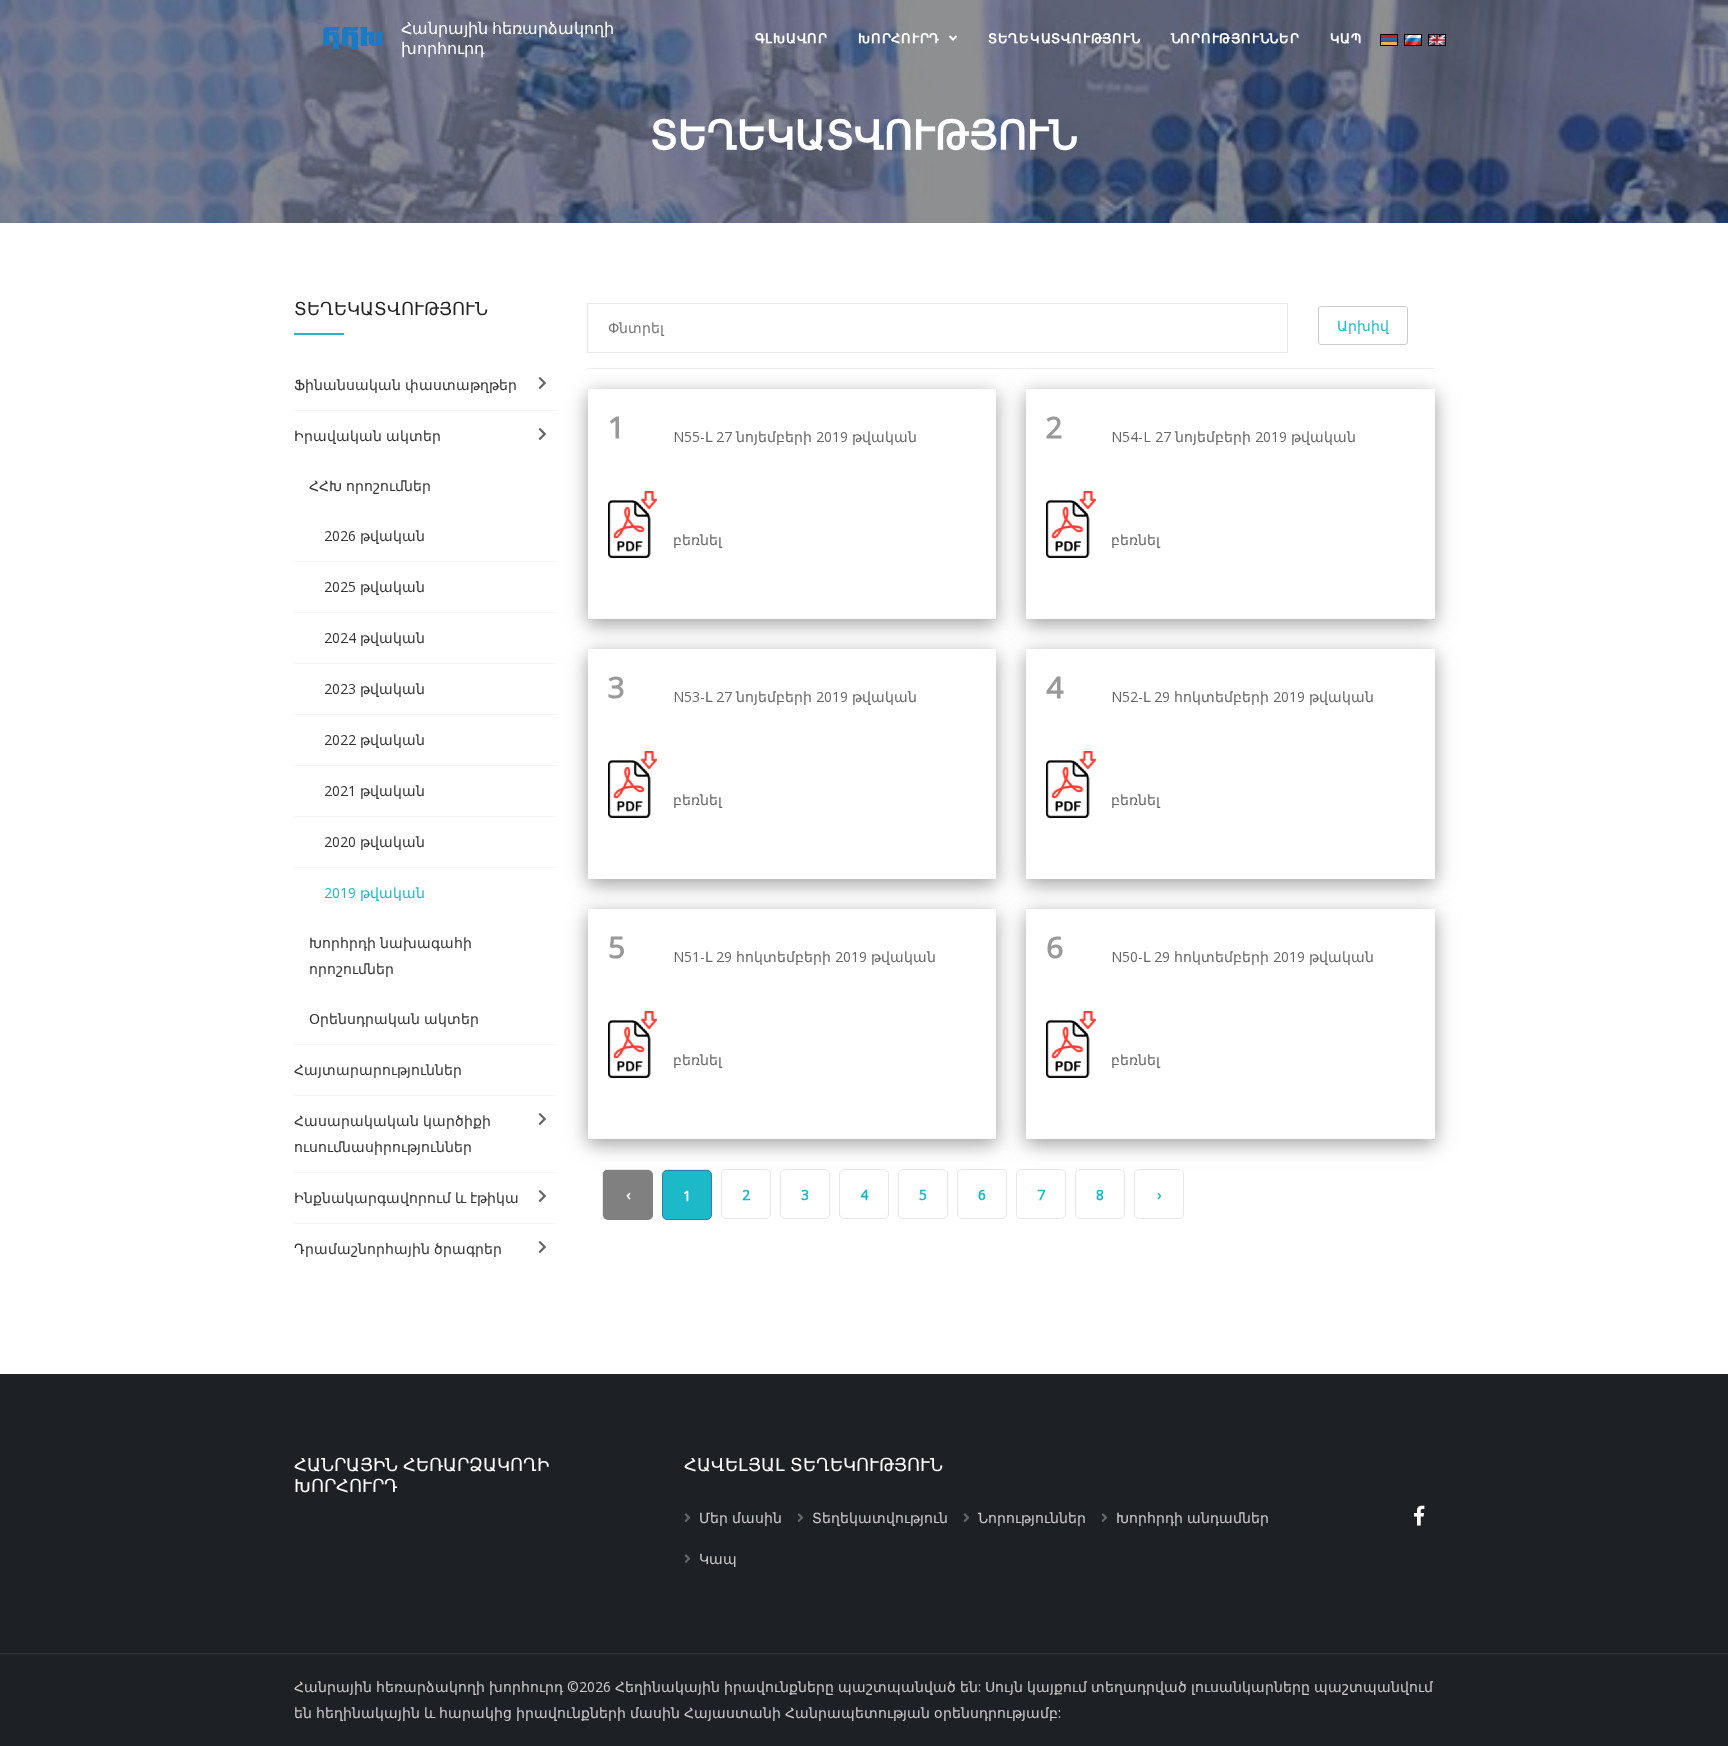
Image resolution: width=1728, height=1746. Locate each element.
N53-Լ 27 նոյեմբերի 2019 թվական (795, 697)
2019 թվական (374, 892)
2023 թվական (374, 688)
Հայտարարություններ (378, 1069)
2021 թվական (374, 790)
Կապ (1346, 38)
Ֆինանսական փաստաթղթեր (405, 384)
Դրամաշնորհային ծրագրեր (398, 1248)
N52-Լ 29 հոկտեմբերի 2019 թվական (1242, 697)
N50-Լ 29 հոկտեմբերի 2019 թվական (1242, 957)
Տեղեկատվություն (1064, 38)
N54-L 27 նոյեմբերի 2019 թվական (1233, 437)
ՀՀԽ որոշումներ (370, 485)
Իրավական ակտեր (367, 435)
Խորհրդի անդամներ (1192, 1517)
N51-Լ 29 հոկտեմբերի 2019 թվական (804, 957)
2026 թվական (374, 535)
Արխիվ (1363, 325)
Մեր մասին (740, 1517)
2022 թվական (374, 739)
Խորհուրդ (901, 38)
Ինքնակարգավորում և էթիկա (406, 1197)
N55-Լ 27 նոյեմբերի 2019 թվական (795, 437)
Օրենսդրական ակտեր (394, 1018)
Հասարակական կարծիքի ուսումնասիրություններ (392, 1133)
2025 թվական (374, 586)
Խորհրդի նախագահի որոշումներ (390, 955)
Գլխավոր (791, 38)
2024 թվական (374, 637)
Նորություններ (1235, 38)
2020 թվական (374, 841)
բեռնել (697, 539)
